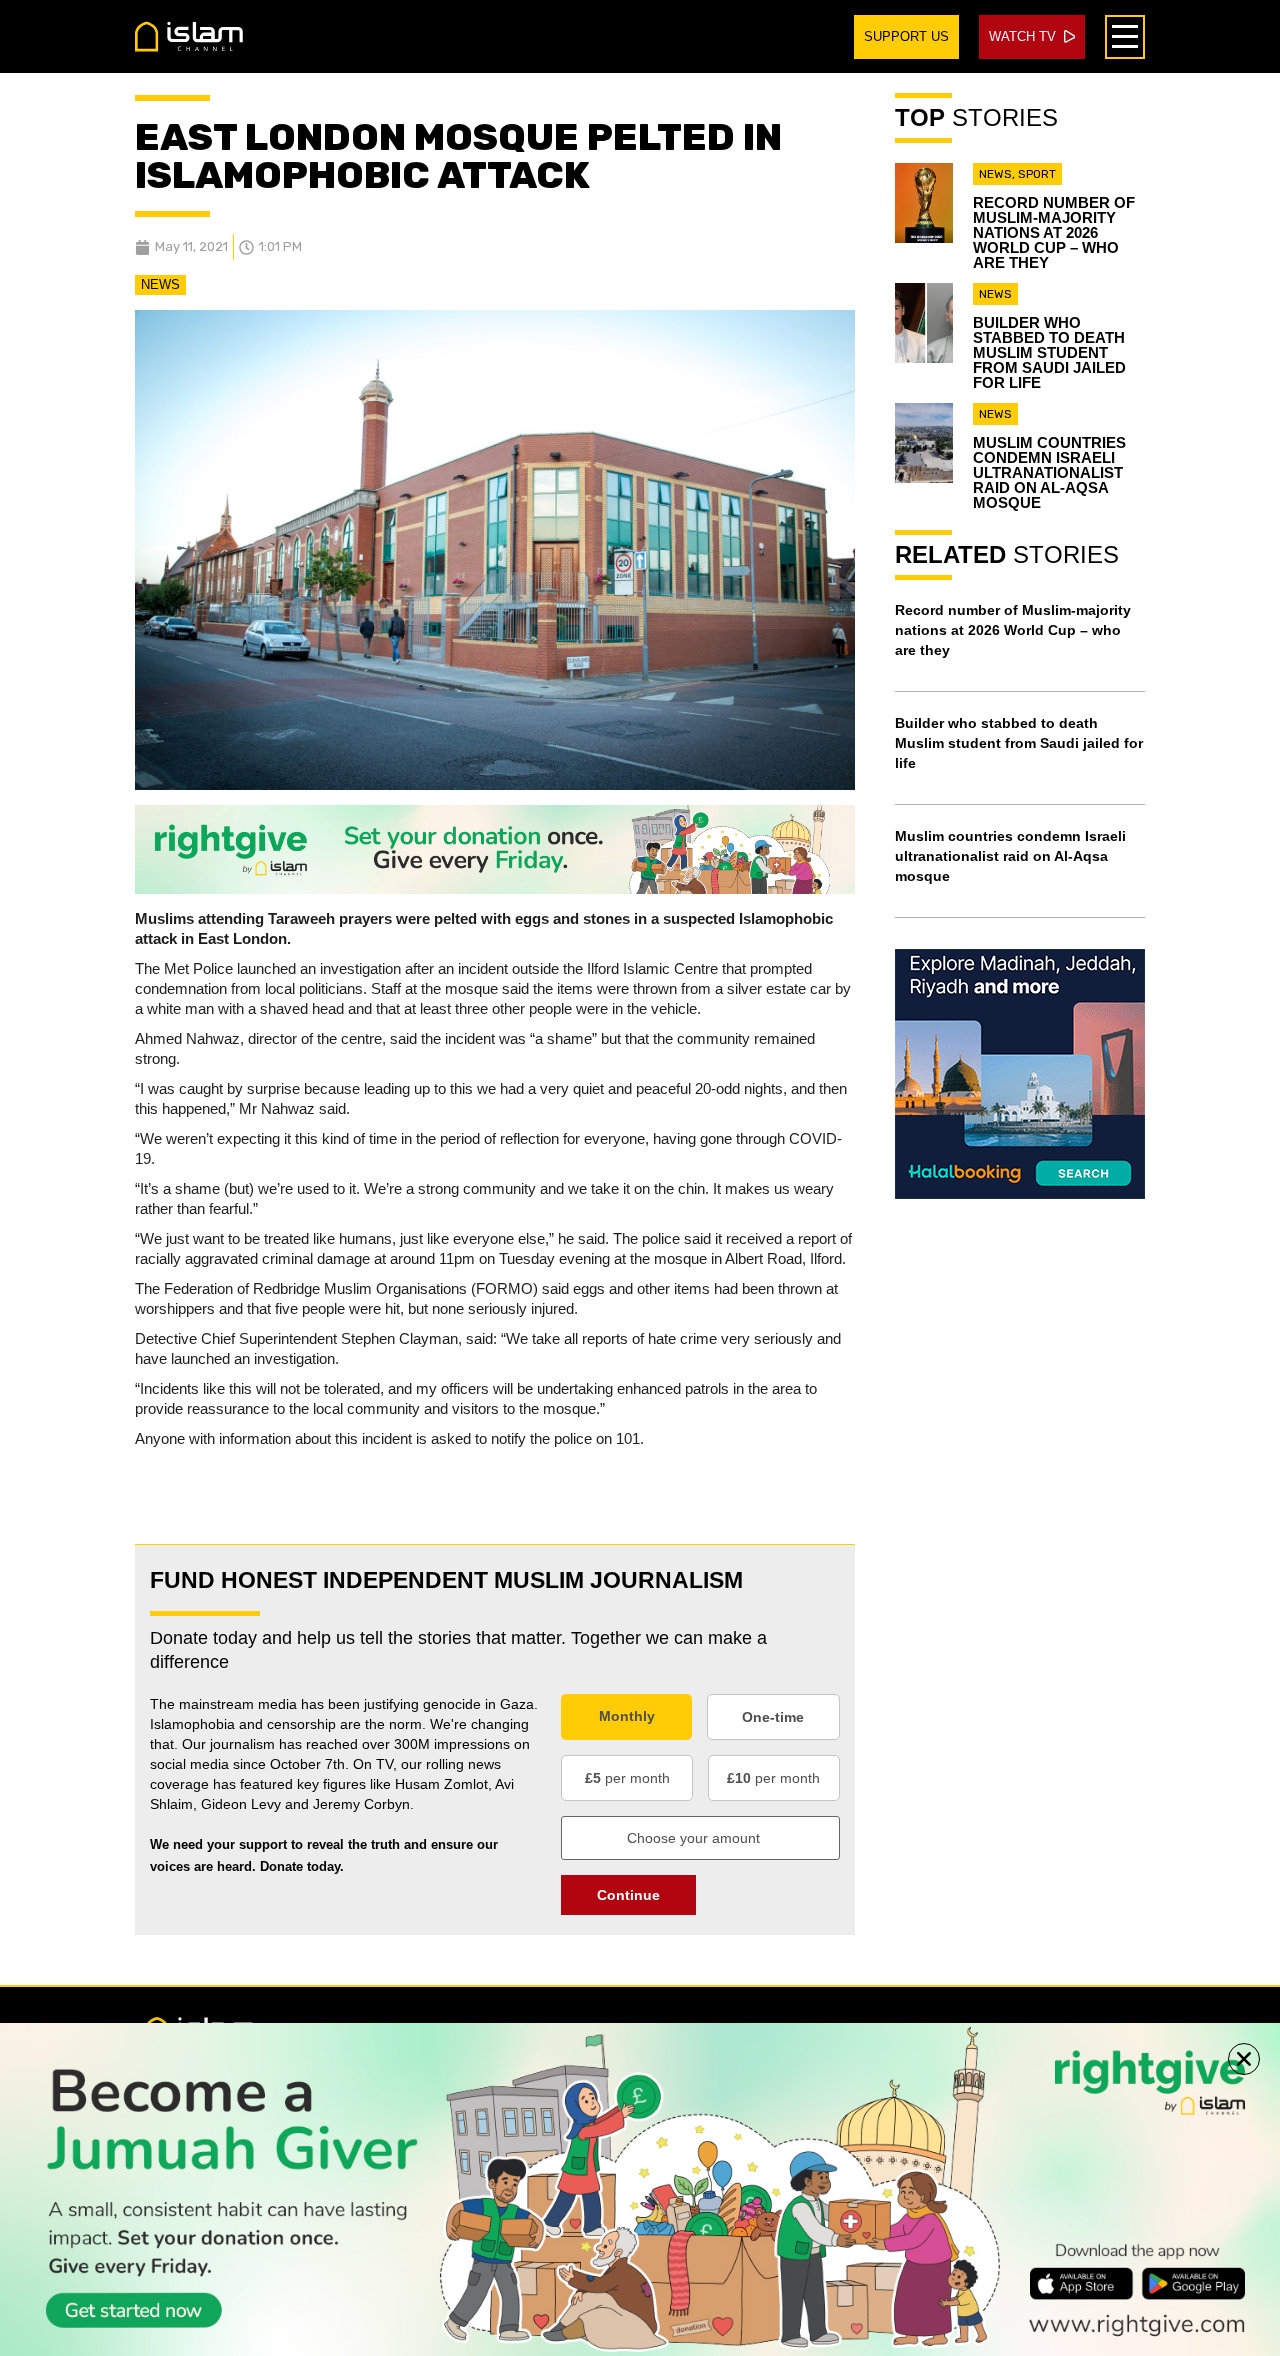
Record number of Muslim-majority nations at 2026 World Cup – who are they (1054, 232)
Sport (1037, 174)
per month (627, 1778)
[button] (1244, 2059)
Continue (628, 1895)
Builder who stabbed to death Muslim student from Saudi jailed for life (1049, 352)
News (160, 284)
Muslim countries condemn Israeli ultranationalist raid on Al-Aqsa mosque (1049, 472)
